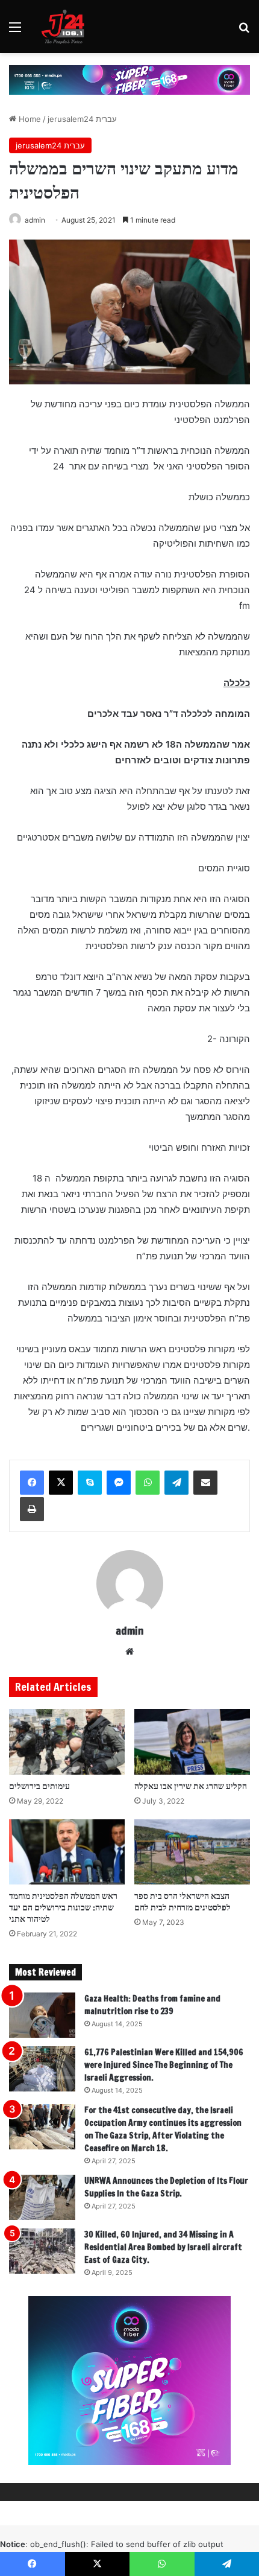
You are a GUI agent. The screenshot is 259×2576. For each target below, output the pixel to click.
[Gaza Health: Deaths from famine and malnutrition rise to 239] (42, 2015)
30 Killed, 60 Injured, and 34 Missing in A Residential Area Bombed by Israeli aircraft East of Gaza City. (163, 2247)
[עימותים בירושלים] (67, 1741)
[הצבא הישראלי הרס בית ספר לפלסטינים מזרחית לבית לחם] (192, 1852)
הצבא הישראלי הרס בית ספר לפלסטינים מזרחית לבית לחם (183, 1902)
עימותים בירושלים (39, 1786)
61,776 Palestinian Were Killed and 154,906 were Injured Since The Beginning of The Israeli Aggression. (164, 2065)
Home (29, 119)
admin (35, 220)
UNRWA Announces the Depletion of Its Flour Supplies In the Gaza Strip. (166, 2187)
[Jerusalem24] (66, 27)
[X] (61, 1483)
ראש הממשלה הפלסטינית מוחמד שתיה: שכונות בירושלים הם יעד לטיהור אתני (63, 1907)
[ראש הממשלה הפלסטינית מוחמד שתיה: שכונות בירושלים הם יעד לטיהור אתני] (67, 1852)
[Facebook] (32, 1483)
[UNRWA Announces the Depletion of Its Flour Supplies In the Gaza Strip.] (42, 2197)
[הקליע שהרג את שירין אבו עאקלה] (192, 1741)
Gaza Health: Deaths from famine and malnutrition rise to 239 (152, 2005)
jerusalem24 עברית (82, 119)
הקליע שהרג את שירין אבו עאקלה (191, 1786)
